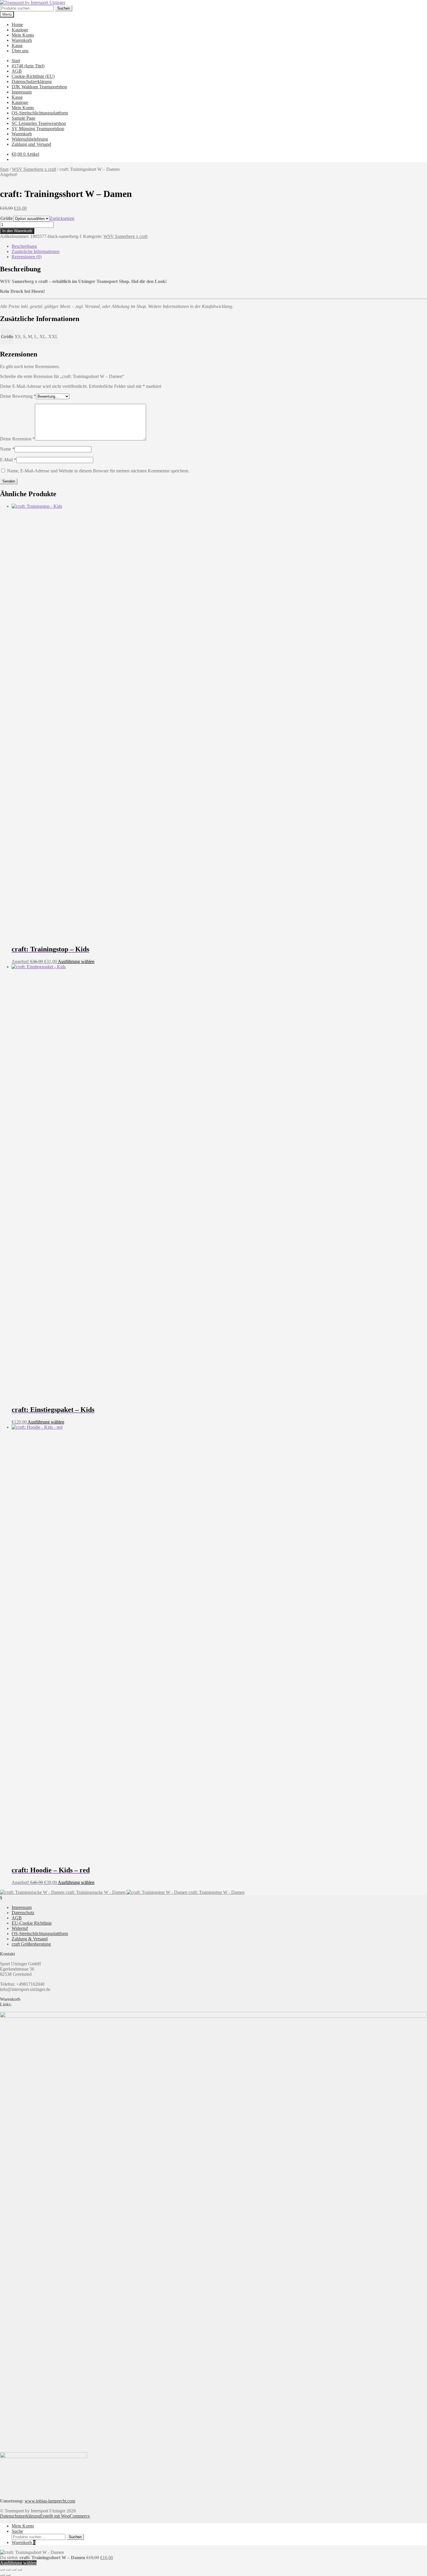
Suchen (64, 8)
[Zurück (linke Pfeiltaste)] (2, 2575)
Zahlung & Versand (30, 1939)
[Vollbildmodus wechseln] (8, 2570)
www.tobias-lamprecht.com (50, 2501)
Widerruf (20, 1928)
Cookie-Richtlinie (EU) (33, 76)
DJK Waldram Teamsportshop (39, 87)
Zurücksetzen (62, 218)
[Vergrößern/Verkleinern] (2, 2570)
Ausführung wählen (76, 961)
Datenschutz (23, 1913)
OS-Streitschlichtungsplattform (40, 113)
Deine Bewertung (18, 396)
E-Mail (8, 460)
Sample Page (24, 118)
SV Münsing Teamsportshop (38, 129)
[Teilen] (14, 2570)
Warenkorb (22, 40)
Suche (17, 2531)
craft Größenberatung (31, 1944)
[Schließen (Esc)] (20, 2570)
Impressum (22, 92)
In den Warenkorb (17, 231)
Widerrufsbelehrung (30, 139)
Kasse (17, 45)
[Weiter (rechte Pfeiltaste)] (8, 2575)
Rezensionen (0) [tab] (27, 257)
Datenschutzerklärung (32, 81)
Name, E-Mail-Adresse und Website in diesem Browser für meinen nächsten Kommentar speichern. (98, 471)
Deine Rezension (17, 439)
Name (7, 449)
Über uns (20, 51)
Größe (7, 218)
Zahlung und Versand (31, 144)
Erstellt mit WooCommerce (65, 2516)
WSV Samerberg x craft (34, 169)
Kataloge (20, 30)
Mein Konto (23, 35)
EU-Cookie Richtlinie (32, 1923)
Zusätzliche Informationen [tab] (36, 251)
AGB (17, 71)
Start (16, 61)
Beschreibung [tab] (24, 246)
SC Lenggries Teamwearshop (39, 123)
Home (17, 25)
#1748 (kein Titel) (28, 66)
